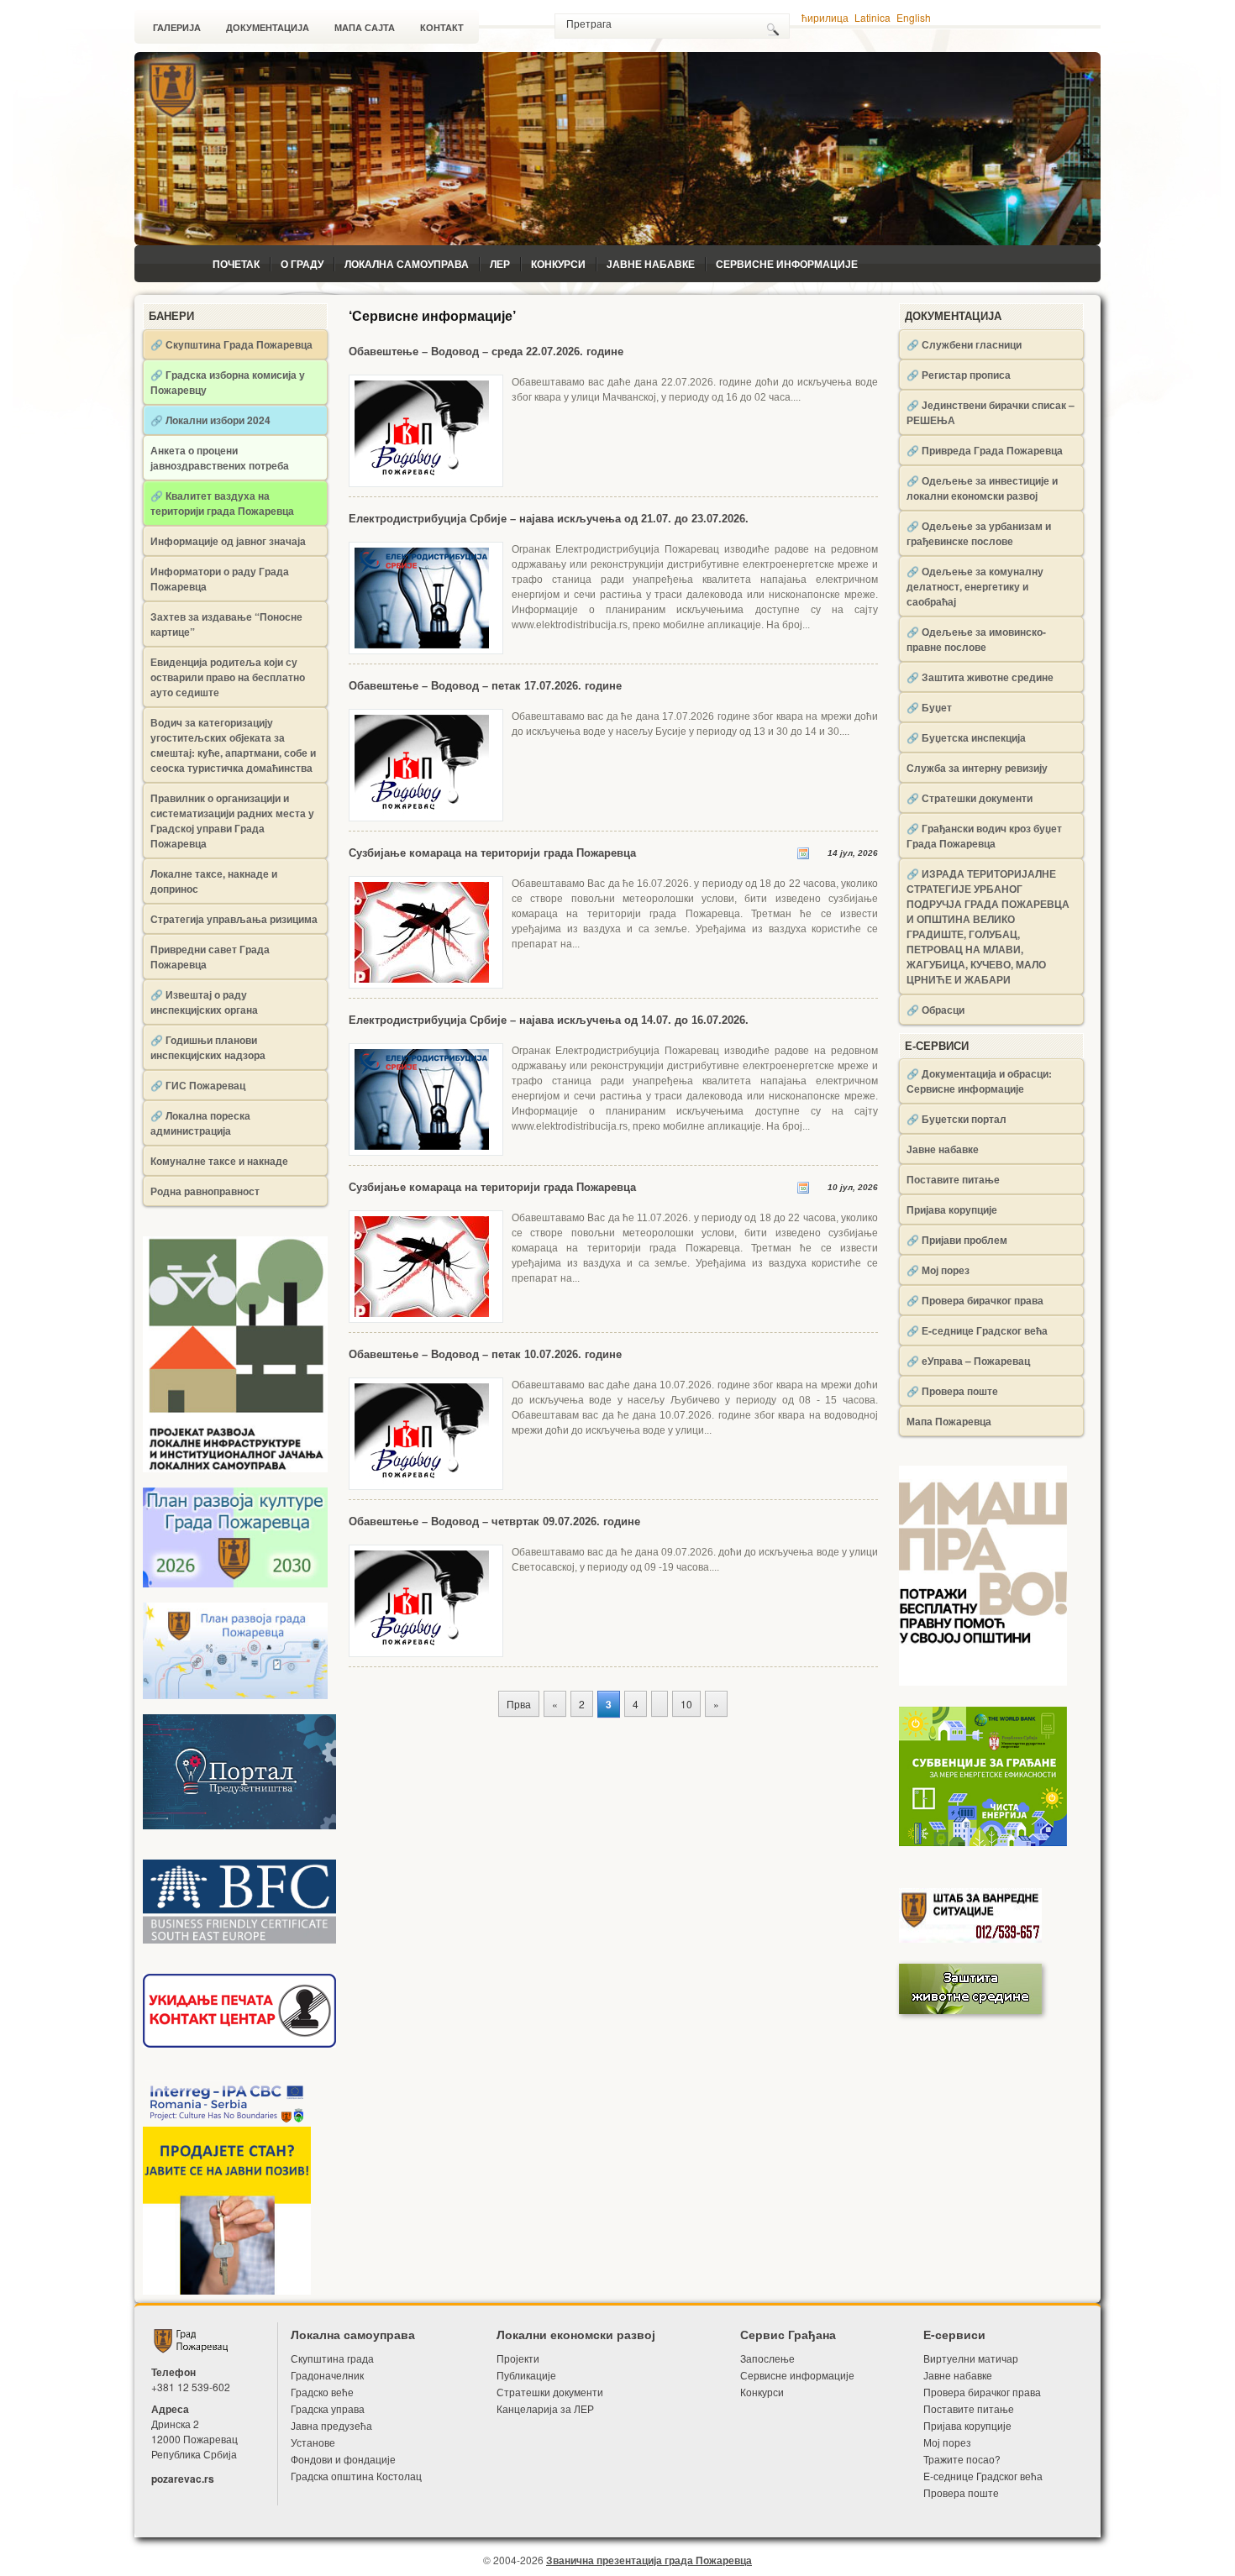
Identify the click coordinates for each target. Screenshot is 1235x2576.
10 (686, 1704)
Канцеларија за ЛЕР (545, 2408)
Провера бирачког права (982, 2392)
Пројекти (518, 2358)
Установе (313, 2442)
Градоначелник (327, 2375)
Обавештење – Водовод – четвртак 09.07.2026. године (494, 1521)
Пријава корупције (952, 1209)
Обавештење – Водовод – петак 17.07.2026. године (485, 686)
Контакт (442, 28)
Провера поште (961, 2492)
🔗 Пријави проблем (957, 1240)
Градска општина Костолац (356, 2476)
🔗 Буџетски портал (956, 1119)
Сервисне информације (787, 264)
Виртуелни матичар (971, 2358)
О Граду (302, 264)
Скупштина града (332, 2358)
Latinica (872, 17)
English (914, 17)
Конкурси (558, 264)
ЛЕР (500, 264)
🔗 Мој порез (938, 1270)
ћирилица (825, 17)
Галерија (177, 28)
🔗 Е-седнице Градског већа (977, 1330)
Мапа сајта (365, 28)
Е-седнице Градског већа (983, 2476)
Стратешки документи (550, 2392)
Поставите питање (953, 1179)
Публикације (526, 2375)
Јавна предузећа (331, 2425)
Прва (519, 1704)
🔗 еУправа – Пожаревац (968, 1361)
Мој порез (947, 2442)
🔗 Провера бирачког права (975, 1300)
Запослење (767, 2358)
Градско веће (322, 2392)
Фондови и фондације (343, 2459)
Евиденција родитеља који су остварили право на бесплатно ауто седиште (228, 677)
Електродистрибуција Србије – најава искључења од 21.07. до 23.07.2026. (549, 519)
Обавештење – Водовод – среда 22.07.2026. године (486, 352)
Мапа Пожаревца (949, 1421)
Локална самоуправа (407, 264)
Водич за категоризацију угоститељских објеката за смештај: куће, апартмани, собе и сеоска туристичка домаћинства (233, 745)
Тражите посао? (962, 2459)
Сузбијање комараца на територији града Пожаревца (492, 853)
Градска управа (328, 2408)
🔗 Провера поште (952, 1391)
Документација (268, 28)
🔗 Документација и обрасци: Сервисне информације (979, 1081)
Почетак (236, 264)
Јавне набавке (651, 264)
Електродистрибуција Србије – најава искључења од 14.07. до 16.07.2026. (549, 1020)
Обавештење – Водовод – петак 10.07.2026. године (485, 1354)
